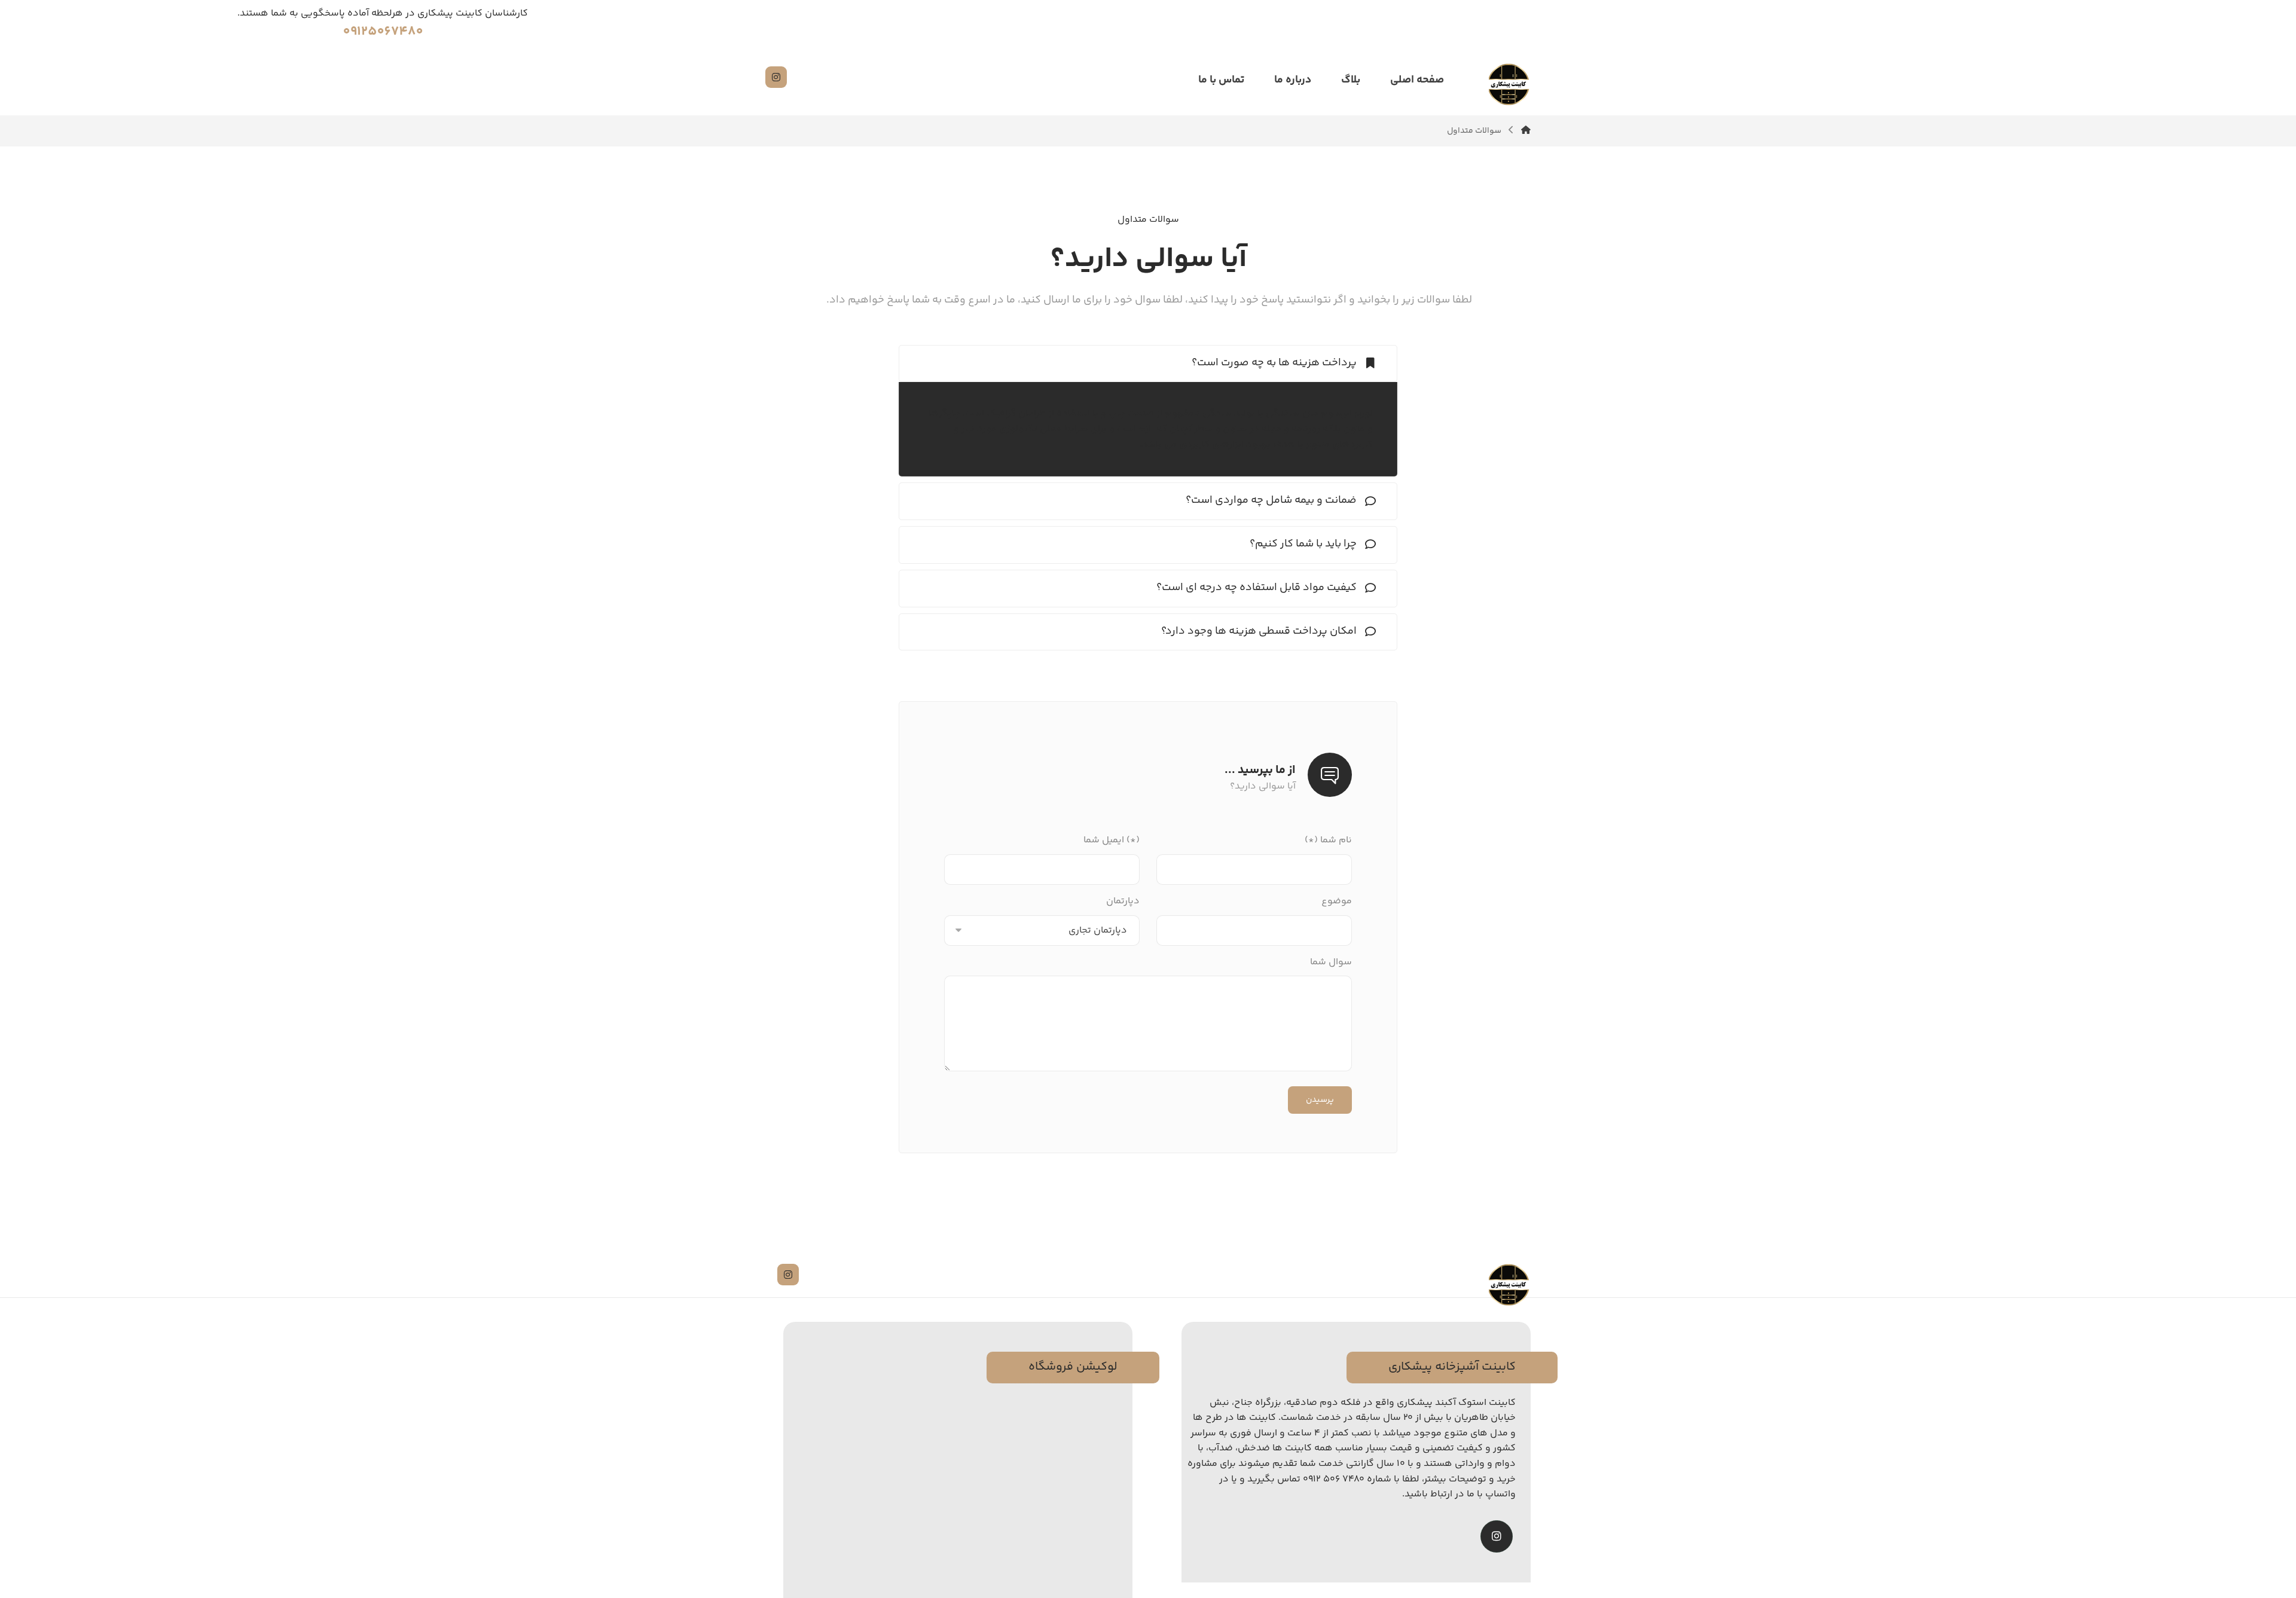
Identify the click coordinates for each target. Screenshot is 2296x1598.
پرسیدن (1320, 1100)
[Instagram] (1497, 1536)
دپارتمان (1123, 901)
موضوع (1337, 901)
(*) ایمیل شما (1112, 840)
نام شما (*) (1328, 840)
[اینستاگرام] (776, 77)
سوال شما (1331, 962)
